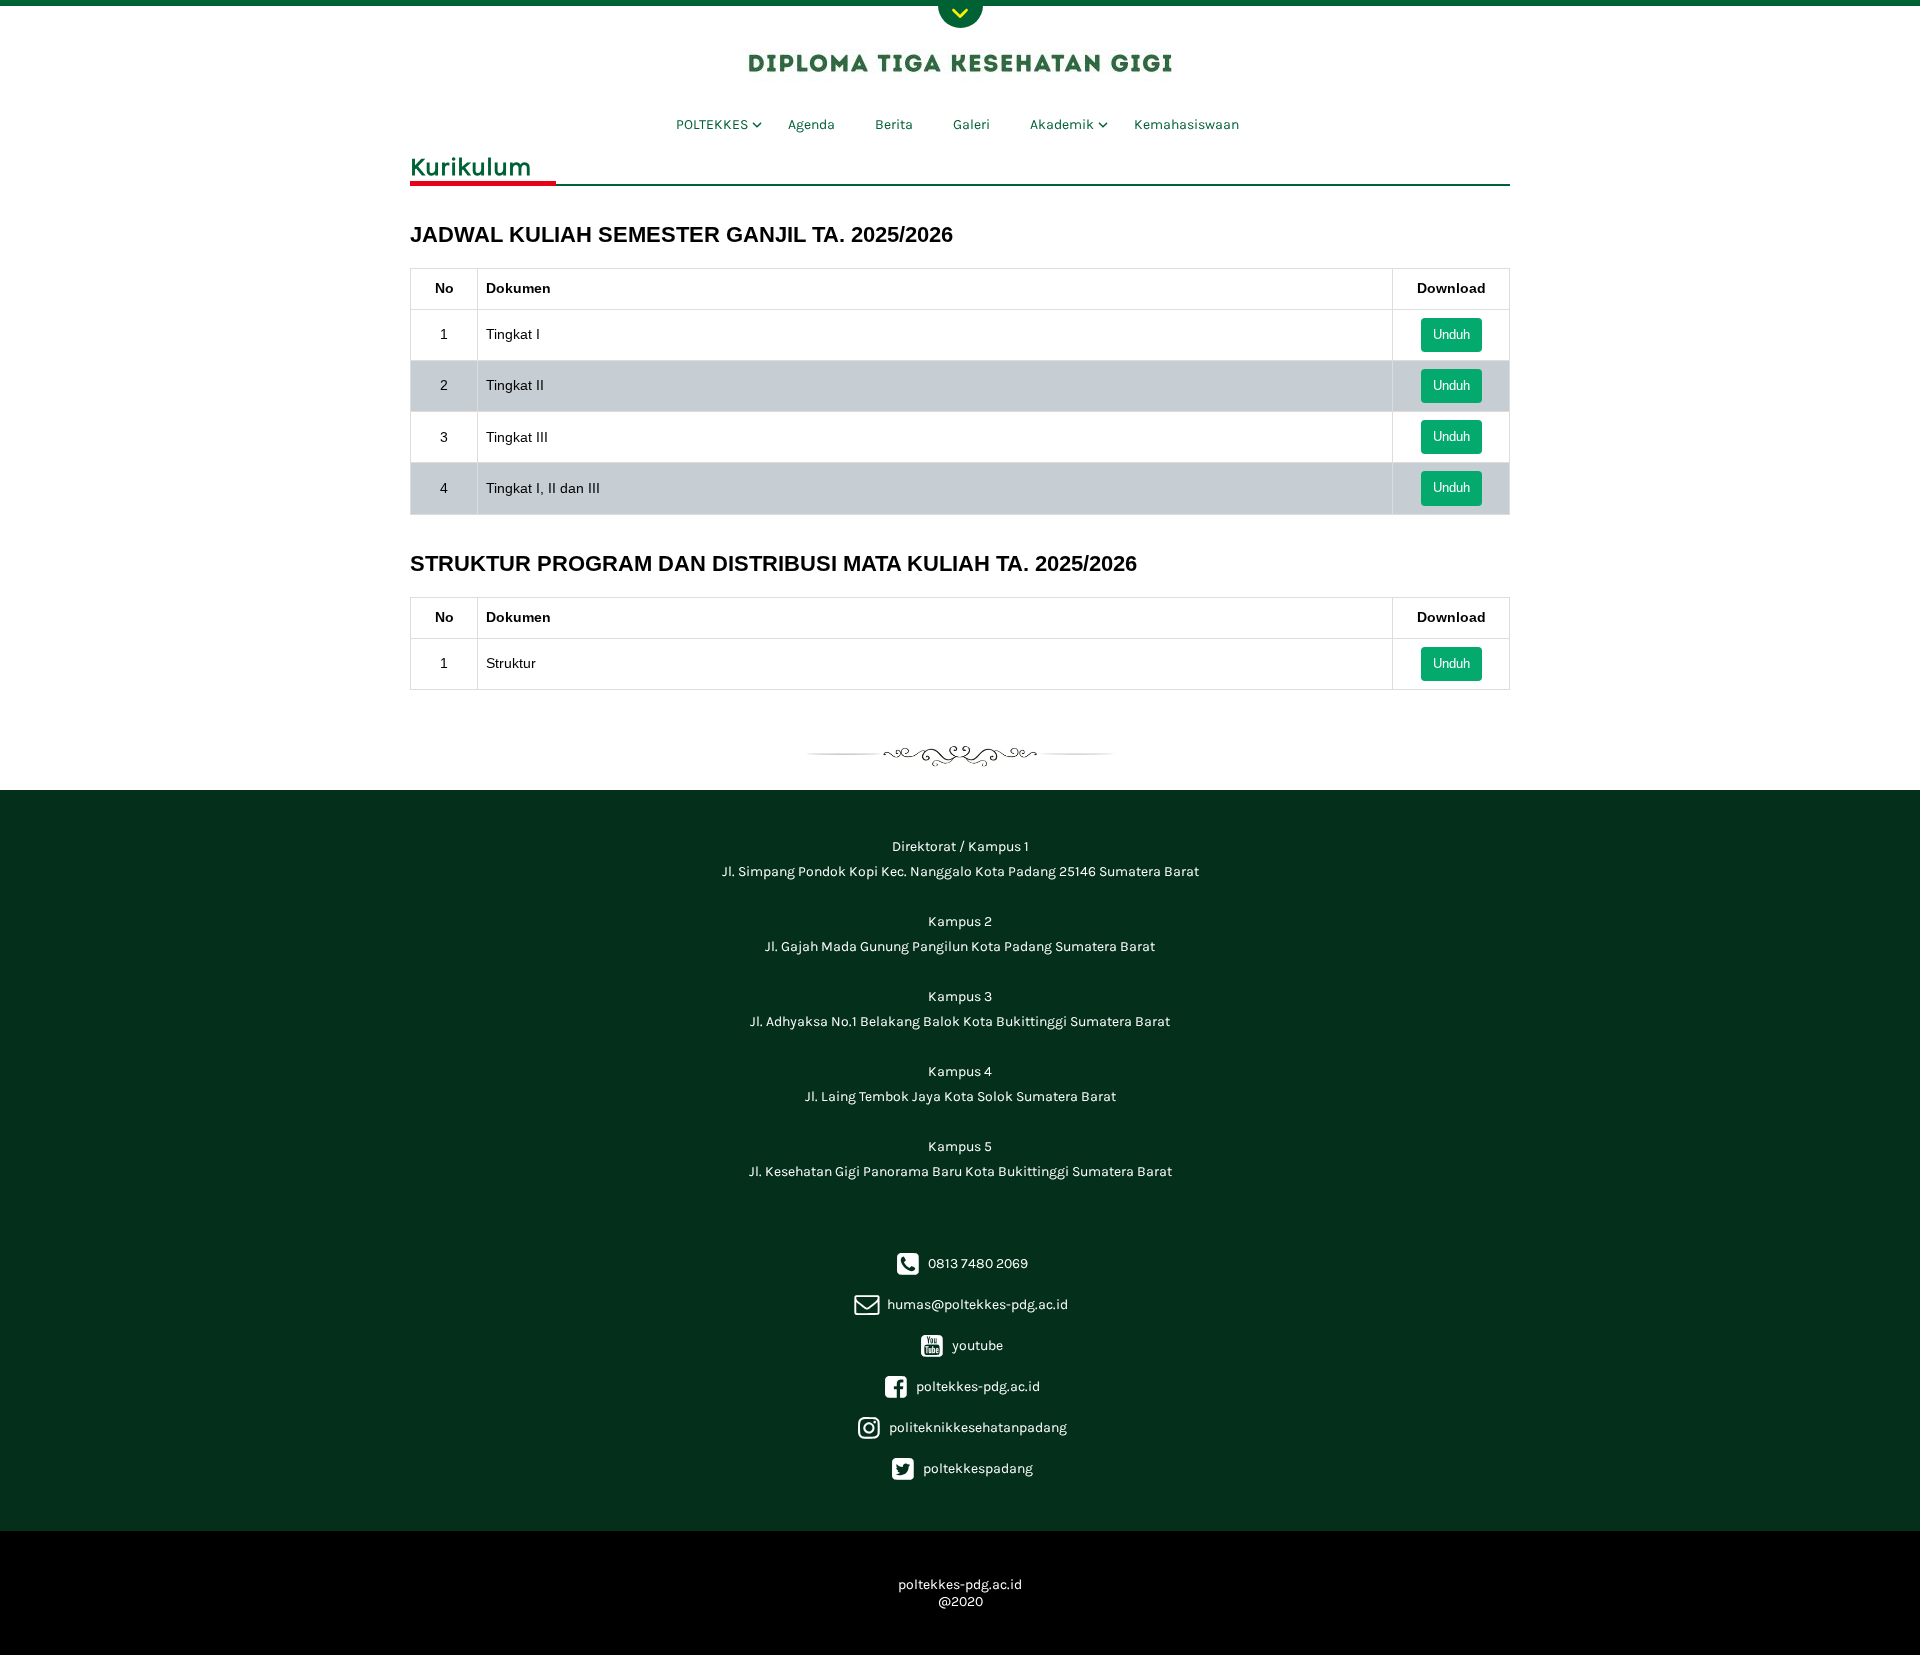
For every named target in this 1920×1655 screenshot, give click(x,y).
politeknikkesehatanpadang (960, 1427)
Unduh (1451, 334)
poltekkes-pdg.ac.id (960, 1386)
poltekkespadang (960, 1468)
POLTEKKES (712, 124)
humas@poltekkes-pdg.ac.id (960, 1304)
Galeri (971, 124)
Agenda (811, 124)
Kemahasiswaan (1186, 124)
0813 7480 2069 (960, 1263)
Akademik (1062, 124)
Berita (894, 124)
